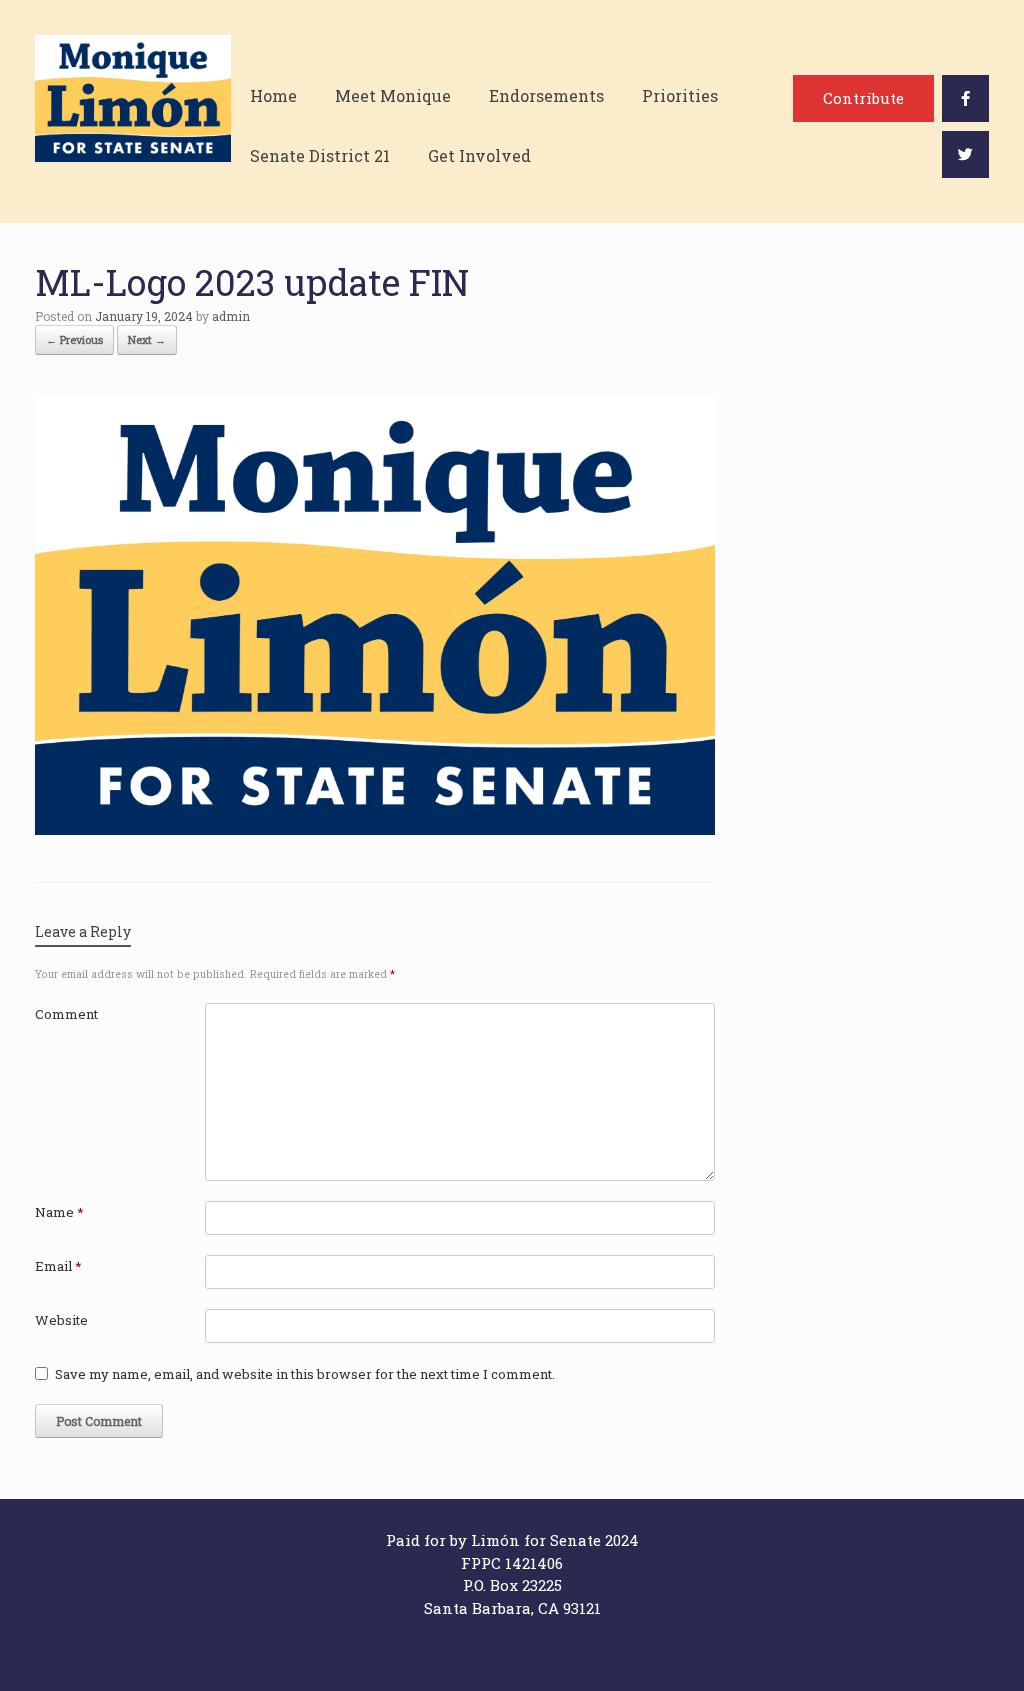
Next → (147, 339)
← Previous (74, 339)
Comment (66, 1014)
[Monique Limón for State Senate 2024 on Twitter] (965, 154)
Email (58, 1266)
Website (61, 1320)
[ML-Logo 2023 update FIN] (375, 828)
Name (59, 1212)
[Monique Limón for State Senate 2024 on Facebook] (965, 98)
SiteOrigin (498, 1652)
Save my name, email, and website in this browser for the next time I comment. (305, 1374)
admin (231, 316)
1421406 (534, 1563)
